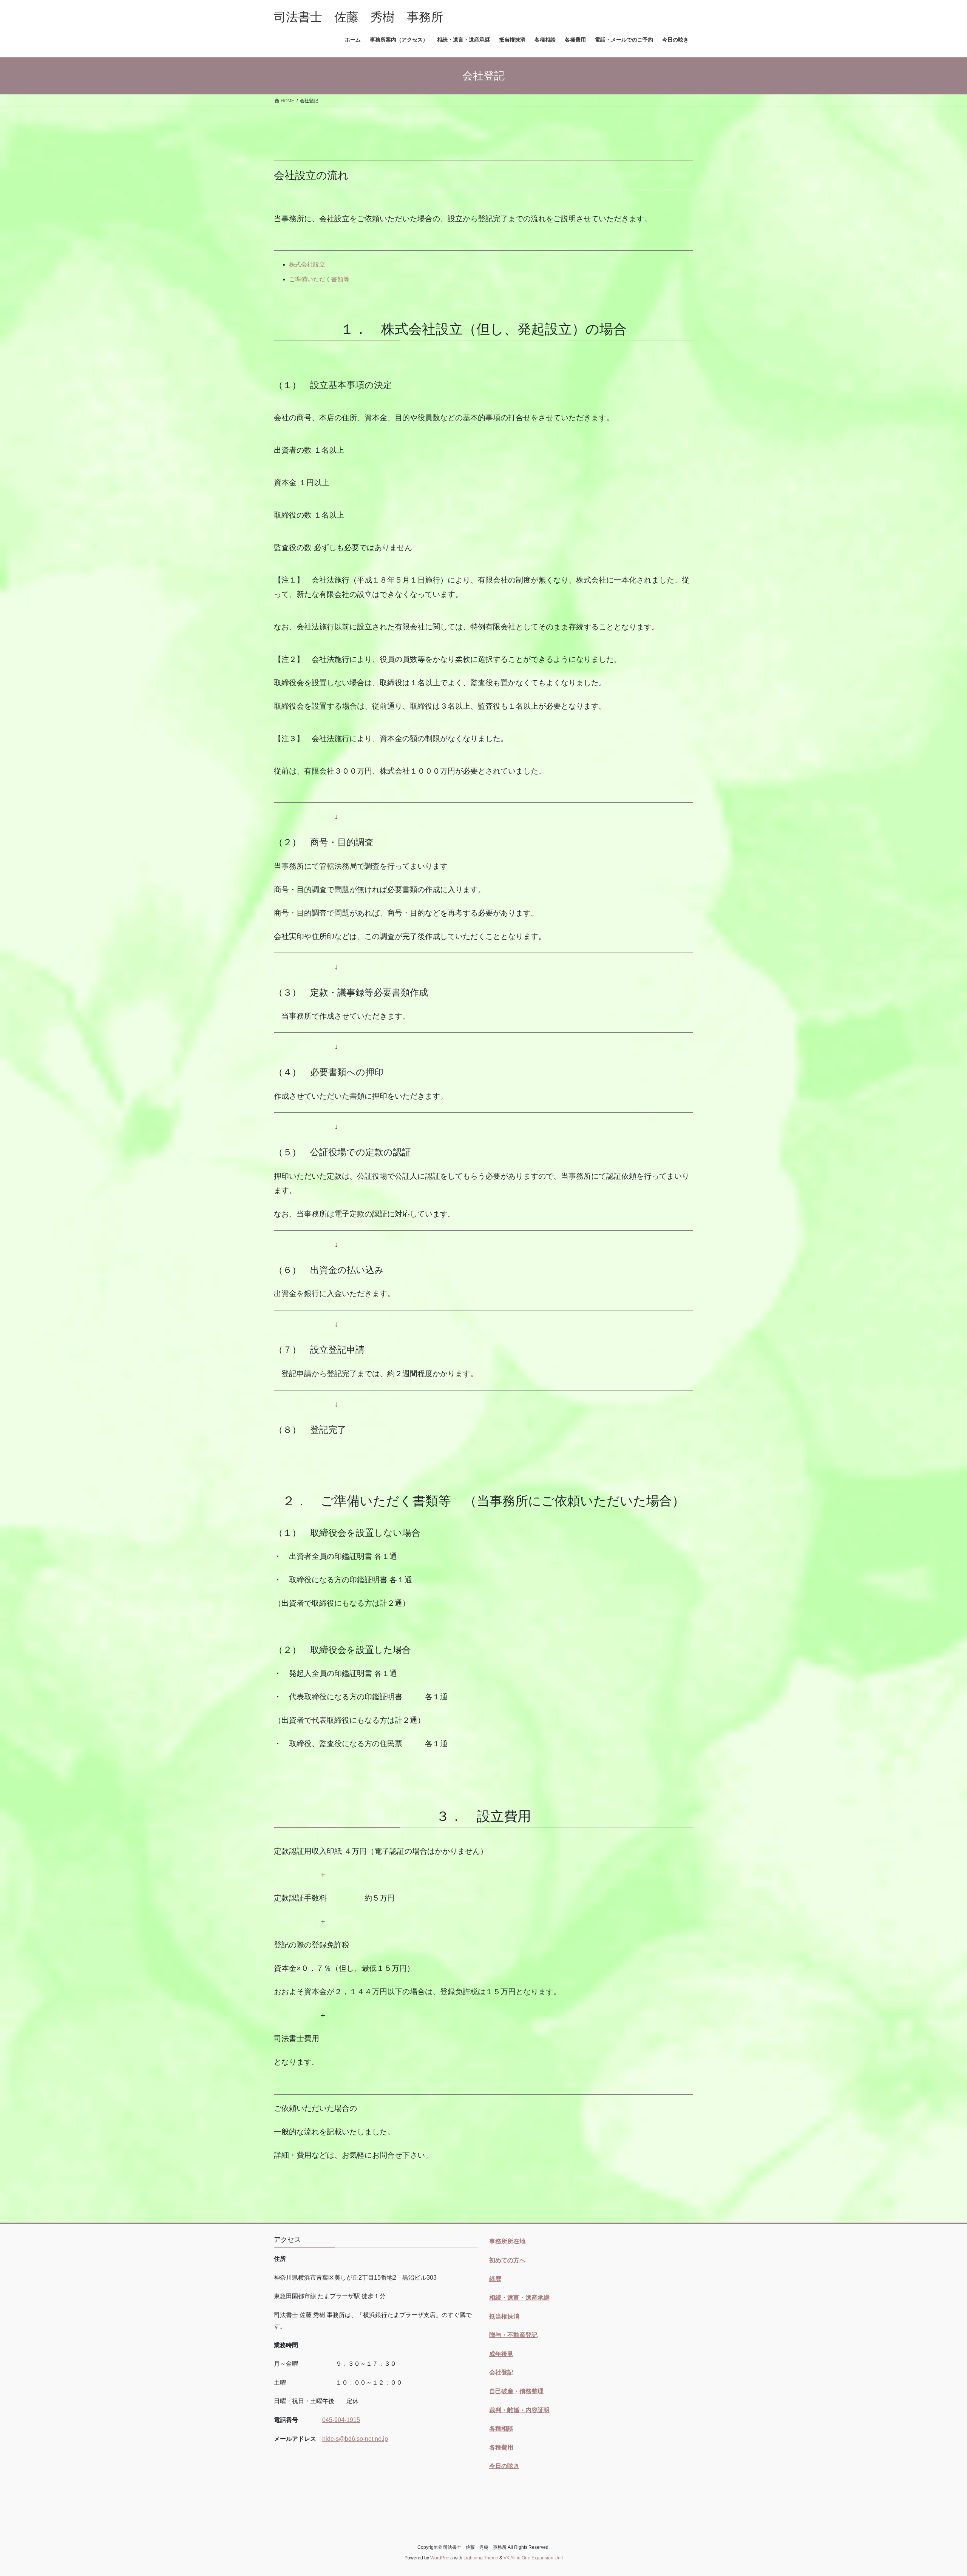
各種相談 (501, 2429)
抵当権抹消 (504, 2316)
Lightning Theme (481, 2558)
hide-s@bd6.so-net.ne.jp (355, 2439)
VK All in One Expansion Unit (533, 2558)
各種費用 (501, 2447)
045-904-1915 (341, 2420)
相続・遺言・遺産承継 (519, 2298)
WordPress (442, 2558)
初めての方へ (507, 2260)
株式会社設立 (307, 264)
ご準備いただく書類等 (319, 279)
